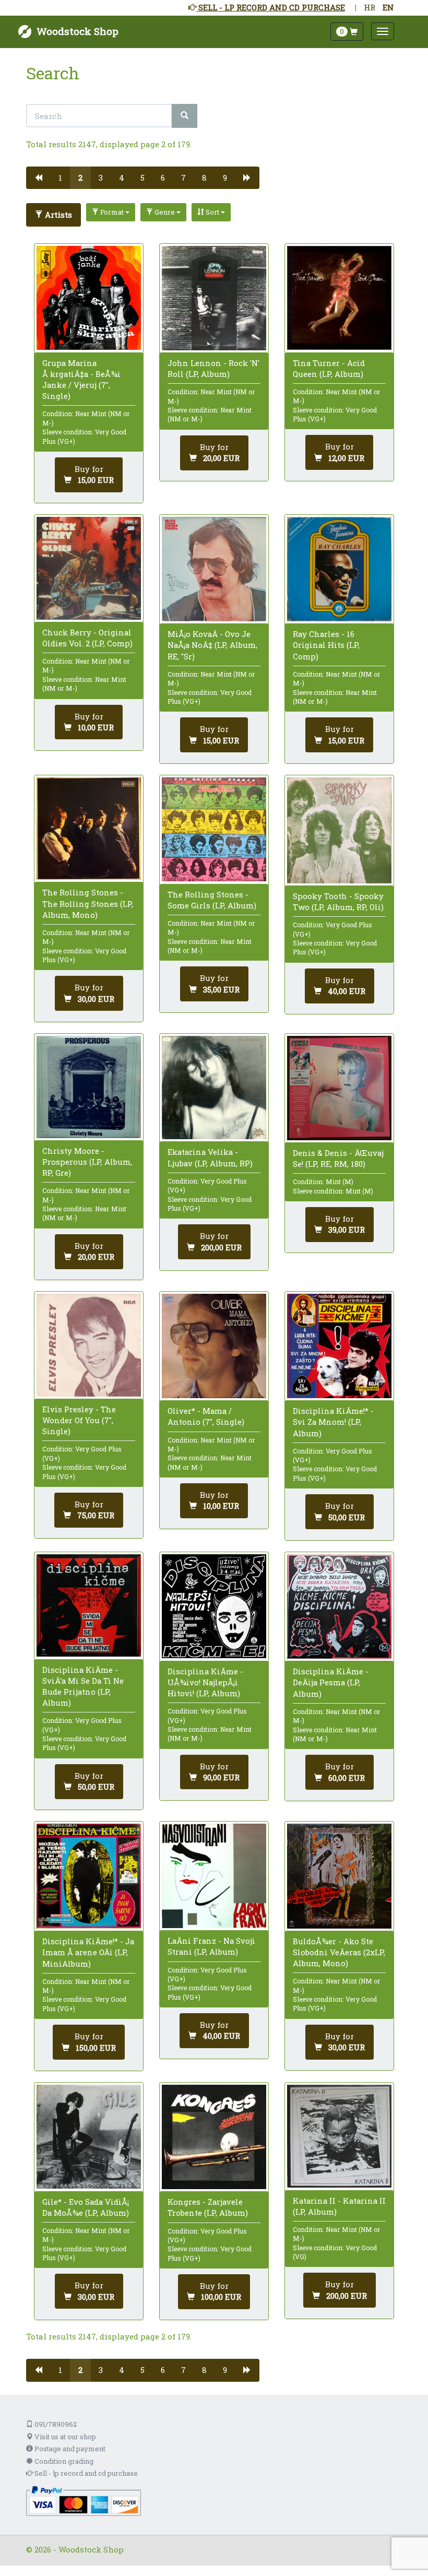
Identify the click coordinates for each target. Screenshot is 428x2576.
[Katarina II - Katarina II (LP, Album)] (339, 2136)
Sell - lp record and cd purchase (85, 2473)
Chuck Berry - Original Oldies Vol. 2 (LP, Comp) (87, 638)
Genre (165, 212)
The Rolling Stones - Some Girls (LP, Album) (212, 900)
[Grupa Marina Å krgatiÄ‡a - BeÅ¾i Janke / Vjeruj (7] (89, 298)
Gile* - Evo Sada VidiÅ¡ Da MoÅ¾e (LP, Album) (86, 2207)
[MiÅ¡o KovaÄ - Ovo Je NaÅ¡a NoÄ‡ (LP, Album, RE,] (214, 569)
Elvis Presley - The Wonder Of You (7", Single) (79, 1420)
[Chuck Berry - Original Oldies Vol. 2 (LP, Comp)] (89, 568)
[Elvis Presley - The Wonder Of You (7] (89, 1345)
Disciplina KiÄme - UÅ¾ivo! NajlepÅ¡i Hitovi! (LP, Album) (205, 1682)
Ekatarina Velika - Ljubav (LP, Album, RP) (210, 1157)
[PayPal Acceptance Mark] (84, 2500)
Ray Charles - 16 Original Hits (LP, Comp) (326, 645)
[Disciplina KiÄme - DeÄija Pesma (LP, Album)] (339, 1606)
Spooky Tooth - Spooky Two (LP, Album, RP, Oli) (338, 901)
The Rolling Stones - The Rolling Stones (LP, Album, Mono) (88, 903)
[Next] (247, 178)
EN (388, 7)
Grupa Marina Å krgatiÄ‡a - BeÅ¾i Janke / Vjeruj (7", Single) (81, 380)
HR (370, 7)
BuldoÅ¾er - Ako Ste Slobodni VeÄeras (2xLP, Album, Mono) (339, 1952)
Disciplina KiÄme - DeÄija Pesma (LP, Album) (331, 1682)
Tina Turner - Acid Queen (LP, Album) (329, 368)
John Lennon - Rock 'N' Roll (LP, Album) (213, 368)
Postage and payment (69, 2449)
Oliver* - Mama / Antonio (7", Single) (206, 1416)
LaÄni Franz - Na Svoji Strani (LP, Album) (211, 1946)
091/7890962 (55, 2424)
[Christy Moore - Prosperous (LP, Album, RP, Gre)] (89, 1087)
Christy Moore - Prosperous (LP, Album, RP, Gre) (87, 1162)
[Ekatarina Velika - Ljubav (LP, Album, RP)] (214, 1088)
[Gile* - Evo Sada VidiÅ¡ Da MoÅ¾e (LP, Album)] (89, 2137)
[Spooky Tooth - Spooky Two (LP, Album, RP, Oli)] (339, 830)
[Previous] (38, 178)
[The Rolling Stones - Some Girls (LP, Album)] (214, 830)
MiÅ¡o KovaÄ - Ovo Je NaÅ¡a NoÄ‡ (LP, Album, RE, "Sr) (212, 645)
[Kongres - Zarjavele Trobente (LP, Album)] (214, 2137)
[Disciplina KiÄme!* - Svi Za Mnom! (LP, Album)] (339, 1346)
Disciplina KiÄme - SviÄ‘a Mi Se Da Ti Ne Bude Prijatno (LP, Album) (83, 1686)
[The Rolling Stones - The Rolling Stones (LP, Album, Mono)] (89, 829)
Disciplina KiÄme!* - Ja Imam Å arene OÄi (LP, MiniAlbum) (88, 1952)
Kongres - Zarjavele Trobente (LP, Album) (208, 2207)
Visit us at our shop (64, 2437)
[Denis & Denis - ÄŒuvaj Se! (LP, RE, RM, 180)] (339, 1088)
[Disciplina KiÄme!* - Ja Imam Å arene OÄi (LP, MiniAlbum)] (89, 1876)
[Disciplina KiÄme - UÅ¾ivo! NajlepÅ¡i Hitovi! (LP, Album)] (214, 1606)
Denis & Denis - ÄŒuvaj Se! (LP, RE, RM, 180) (338, 1158)
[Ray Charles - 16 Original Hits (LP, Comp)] (339, 569)
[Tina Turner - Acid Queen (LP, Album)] (339, 298)
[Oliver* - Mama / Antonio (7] (214, 1346)
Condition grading (63, 2461)
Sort (212, 212)
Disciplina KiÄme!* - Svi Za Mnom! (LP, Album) (333, 1422)
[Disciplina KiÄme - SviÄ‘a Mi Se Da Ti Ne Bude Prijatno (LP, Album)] (89, 1606)
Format (112, 212)
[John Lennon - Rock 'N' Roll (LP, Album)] (214, 298)
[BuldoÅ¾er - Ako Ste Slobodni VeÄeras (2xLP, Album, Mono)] (339, 1876)
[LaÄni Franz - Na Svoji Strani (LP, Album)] (214, 1876)
